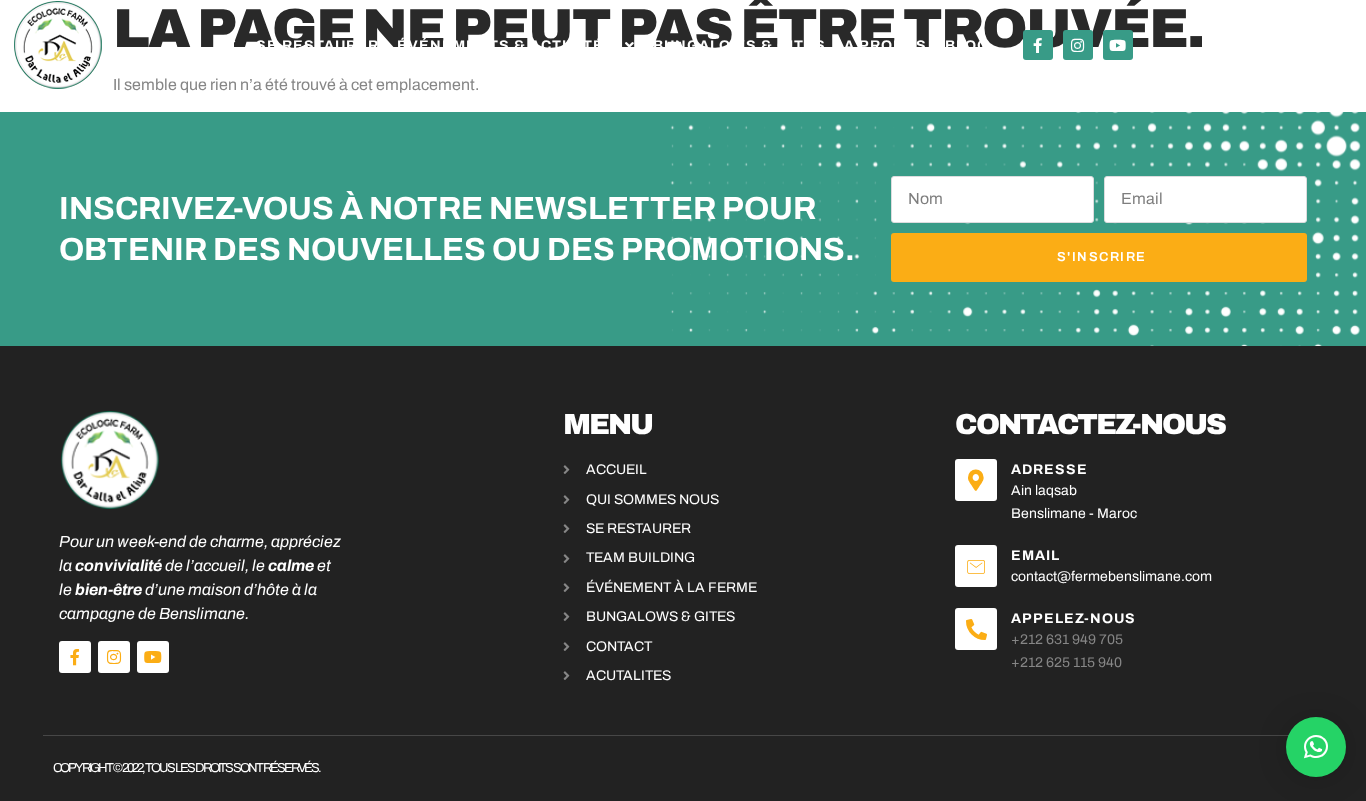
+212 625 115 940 (1066, 662)
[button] (1316, 747)
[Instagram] (1078, 45)
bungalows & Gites (739, 45)
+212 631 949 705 (1067, 639)
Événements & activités (506, 45)
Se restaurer (317, 45)
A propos (885, 45)
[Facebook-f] (1038, 45)
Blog (967, 45)
